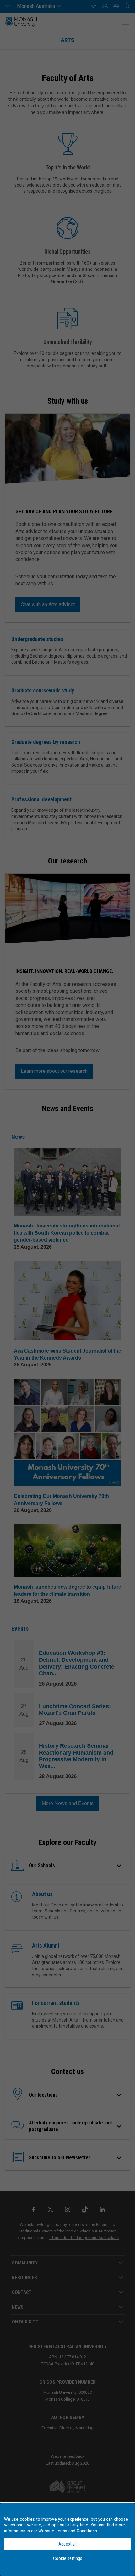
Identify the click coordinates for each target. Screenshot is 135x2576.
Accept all (67, 2544)
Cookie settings (68, 2558)
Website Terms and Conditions (68, 2531)
